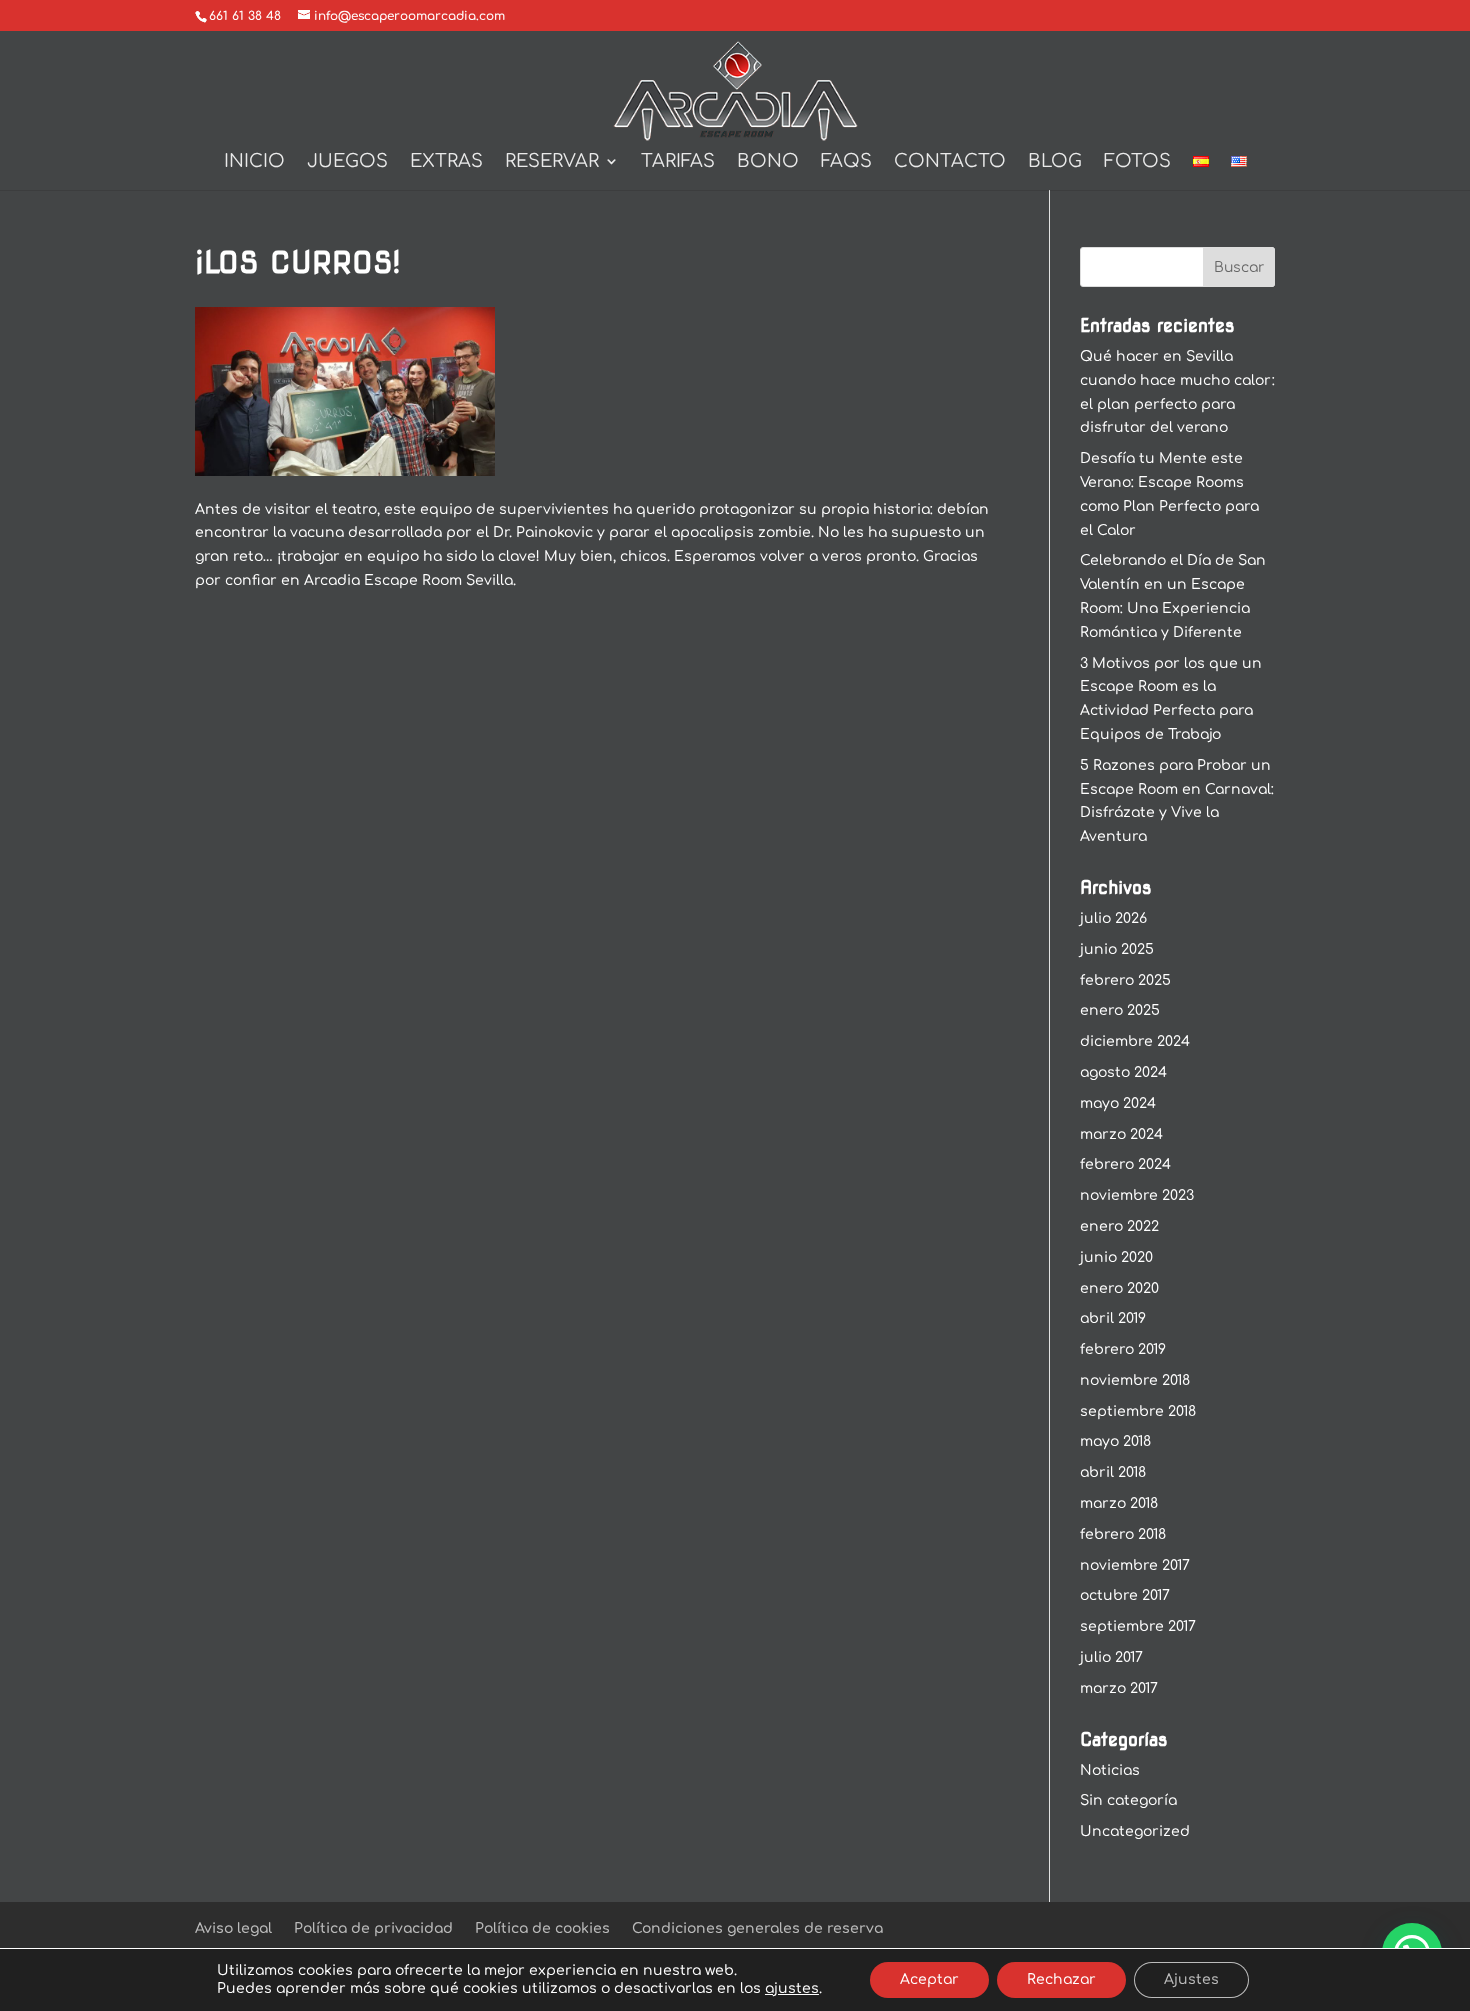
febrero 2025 (1125, 980)
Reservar (552, 162)
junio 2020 (1116, 1257)
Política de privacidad (373, 1928)
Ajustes (1191, 1979)
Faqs (846, 162)
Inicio (254, 162)
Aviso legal (233, 1928)
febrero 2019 (1123, 1349)
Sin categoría (1128, 1800)
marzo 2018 (1119, 1503)
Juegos (347, 162)
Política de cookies (542, 1928)
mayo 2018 (1115, 1441)
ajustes (792, 1988)
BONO (768, 162)
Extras (446, 162)
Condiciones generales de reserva (757, 1928)
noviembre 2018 (1135, 1380)
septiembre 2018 (1138, 1411)
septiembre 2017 (1138, 1626)
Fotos (1137, 162)
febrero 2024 (1125, 1164)
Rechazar (1061, 1979)
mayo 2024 (1118, 1103)
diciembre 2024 (1135, 1041)
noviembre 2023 (1137, 1195)
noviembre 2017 (1135, 1565)
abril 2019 (1113, 1318)
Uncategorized (1135, 1831)
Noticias (1110, 1770)
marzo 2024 (1121, 1134)
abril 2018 (1113, 1472)
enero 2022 (1119, 1226)
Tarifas (678, 162)
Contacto (950, 162)
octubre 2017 (1125, 1595)
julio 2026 (1113, 918)
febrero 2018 (1123, 1534)
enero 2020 (1119, 1288)
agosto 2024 (1123, 1072)
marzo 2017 (1119, 1688)
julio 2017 (1111, 1657)
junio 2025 (1117, 949)
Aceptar (929, 1979)
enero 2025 (1120, 1010)
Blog (1055, 162)
